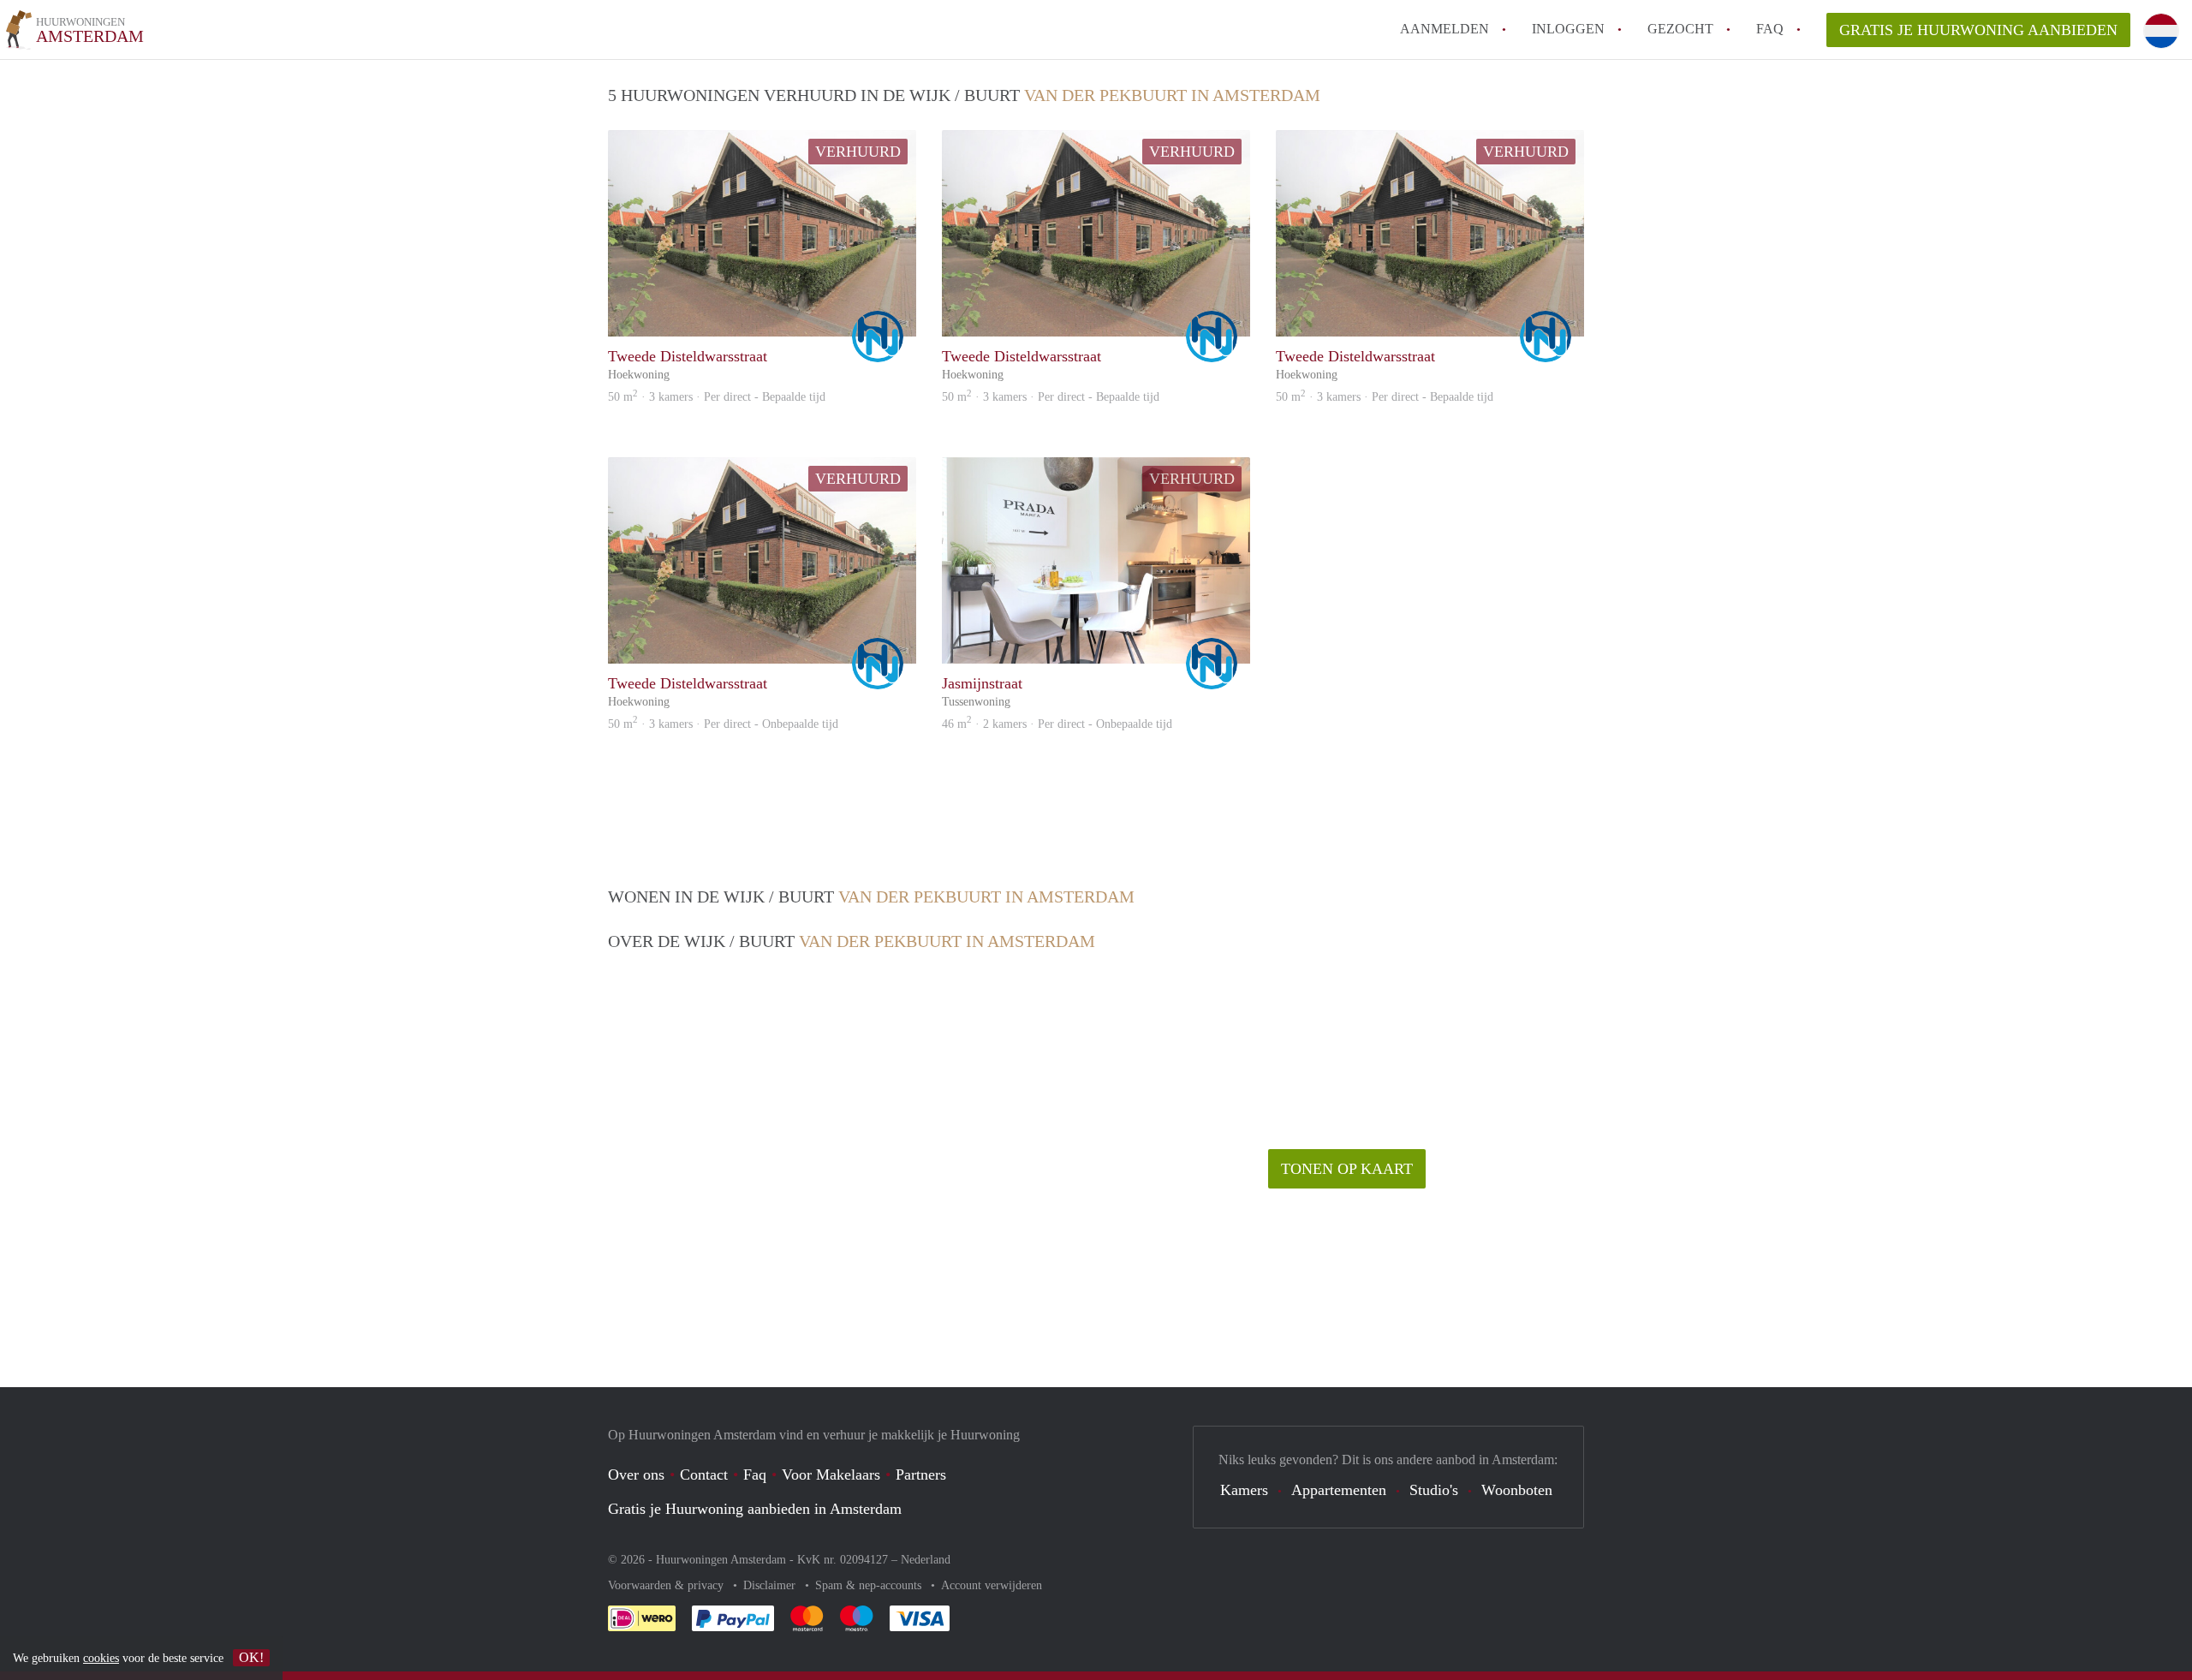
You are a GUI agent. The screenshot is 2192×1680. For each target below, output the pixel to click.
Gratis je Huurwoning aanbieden (1978, 30)
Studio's (1434, 1490)
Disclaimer (771, 1585)
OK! (251, 1657)
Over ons (636, 1474)
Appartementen (1339, 1490)
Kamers (1244, 1490)
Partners (921, 1474)
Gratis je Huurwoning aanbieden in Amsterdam (755, 1509)
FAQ (1770, 29)
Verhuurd (858, 152)
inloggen (1568, 29)
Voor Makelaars (831, 1474)
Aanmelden (1444, 29)
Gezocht (1680, 29)
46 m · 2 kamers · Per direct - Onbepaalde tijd (1057, 724)
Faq (755, 1474)
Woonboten (1517, 1490)
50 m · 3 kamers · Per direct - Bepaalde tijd (717, 397)
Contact (704, 1474)
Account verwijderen (992, 1585)
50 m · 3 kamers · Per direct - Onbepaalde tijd (723, 724)
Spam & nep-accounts (870, 1585)
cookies (101, 1658)
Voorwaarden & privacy (667, 1585)
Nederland (926, 1560)
